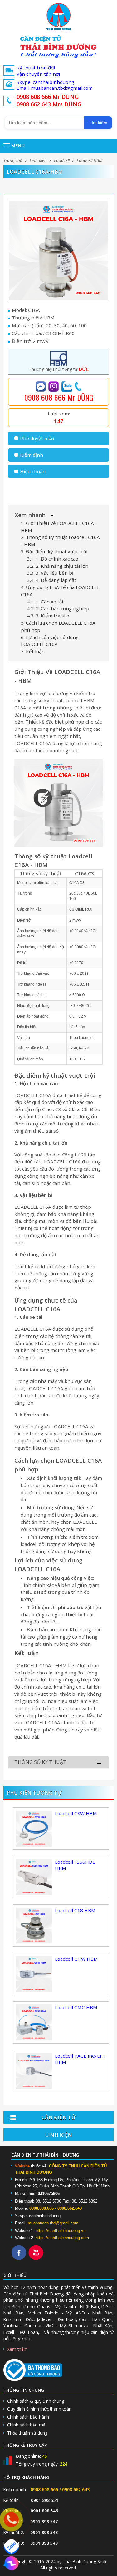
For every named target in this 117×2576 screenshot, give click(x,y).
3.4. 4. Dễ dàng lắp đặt (52, 580)
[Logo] (58, 17)
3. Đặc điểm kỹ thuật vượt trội (54, 551)
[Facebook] (20, 2258)
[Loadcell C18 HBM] (34, 1925)
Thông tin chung (24, 2390)
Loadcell (62, 160)
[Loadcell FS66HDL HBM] (34, 1876)
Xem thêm (17, 2349)
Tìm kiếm (98, 123)
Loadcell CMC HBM (76, 2007)
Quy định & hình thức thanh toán (39, 2409)
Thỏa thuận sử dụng (27, 2433)
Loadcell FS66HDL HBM (75, 1865)
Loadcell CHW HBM (76, 1959)
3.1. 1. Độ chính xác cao (53, 559)
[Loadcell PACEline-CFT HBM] (34, 2070)
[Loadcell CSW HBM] (34, 1828)
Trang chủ (13, 160)
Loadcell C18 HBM (75, 1910)
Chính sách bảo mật (27, 2425)
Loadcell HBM (90, 160)
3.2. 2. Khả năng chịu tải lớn (58, 566)
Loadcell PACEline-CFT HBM (80, 2059)
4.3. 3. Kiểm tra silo (48, 616)
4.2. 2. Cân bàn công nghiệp (58, 608)
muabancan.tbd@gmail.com (53, 2223)
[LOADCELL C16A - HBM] (58, 250)
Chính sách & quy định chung (36, 2401)
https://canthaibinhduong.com (62, 2238)
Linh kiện (38, 160)
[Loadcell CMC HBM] (34, 2022)
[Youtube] (37, 2258)
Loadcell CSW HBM (76, 1813)
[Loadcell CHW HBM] (34, 1973)
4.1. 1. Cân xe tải (45, 602)
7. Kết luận (33, 651)
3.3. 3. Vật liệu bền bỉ (50, 573)
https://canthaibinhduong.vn (61, 2231)
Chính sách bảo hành (28, 2417)
